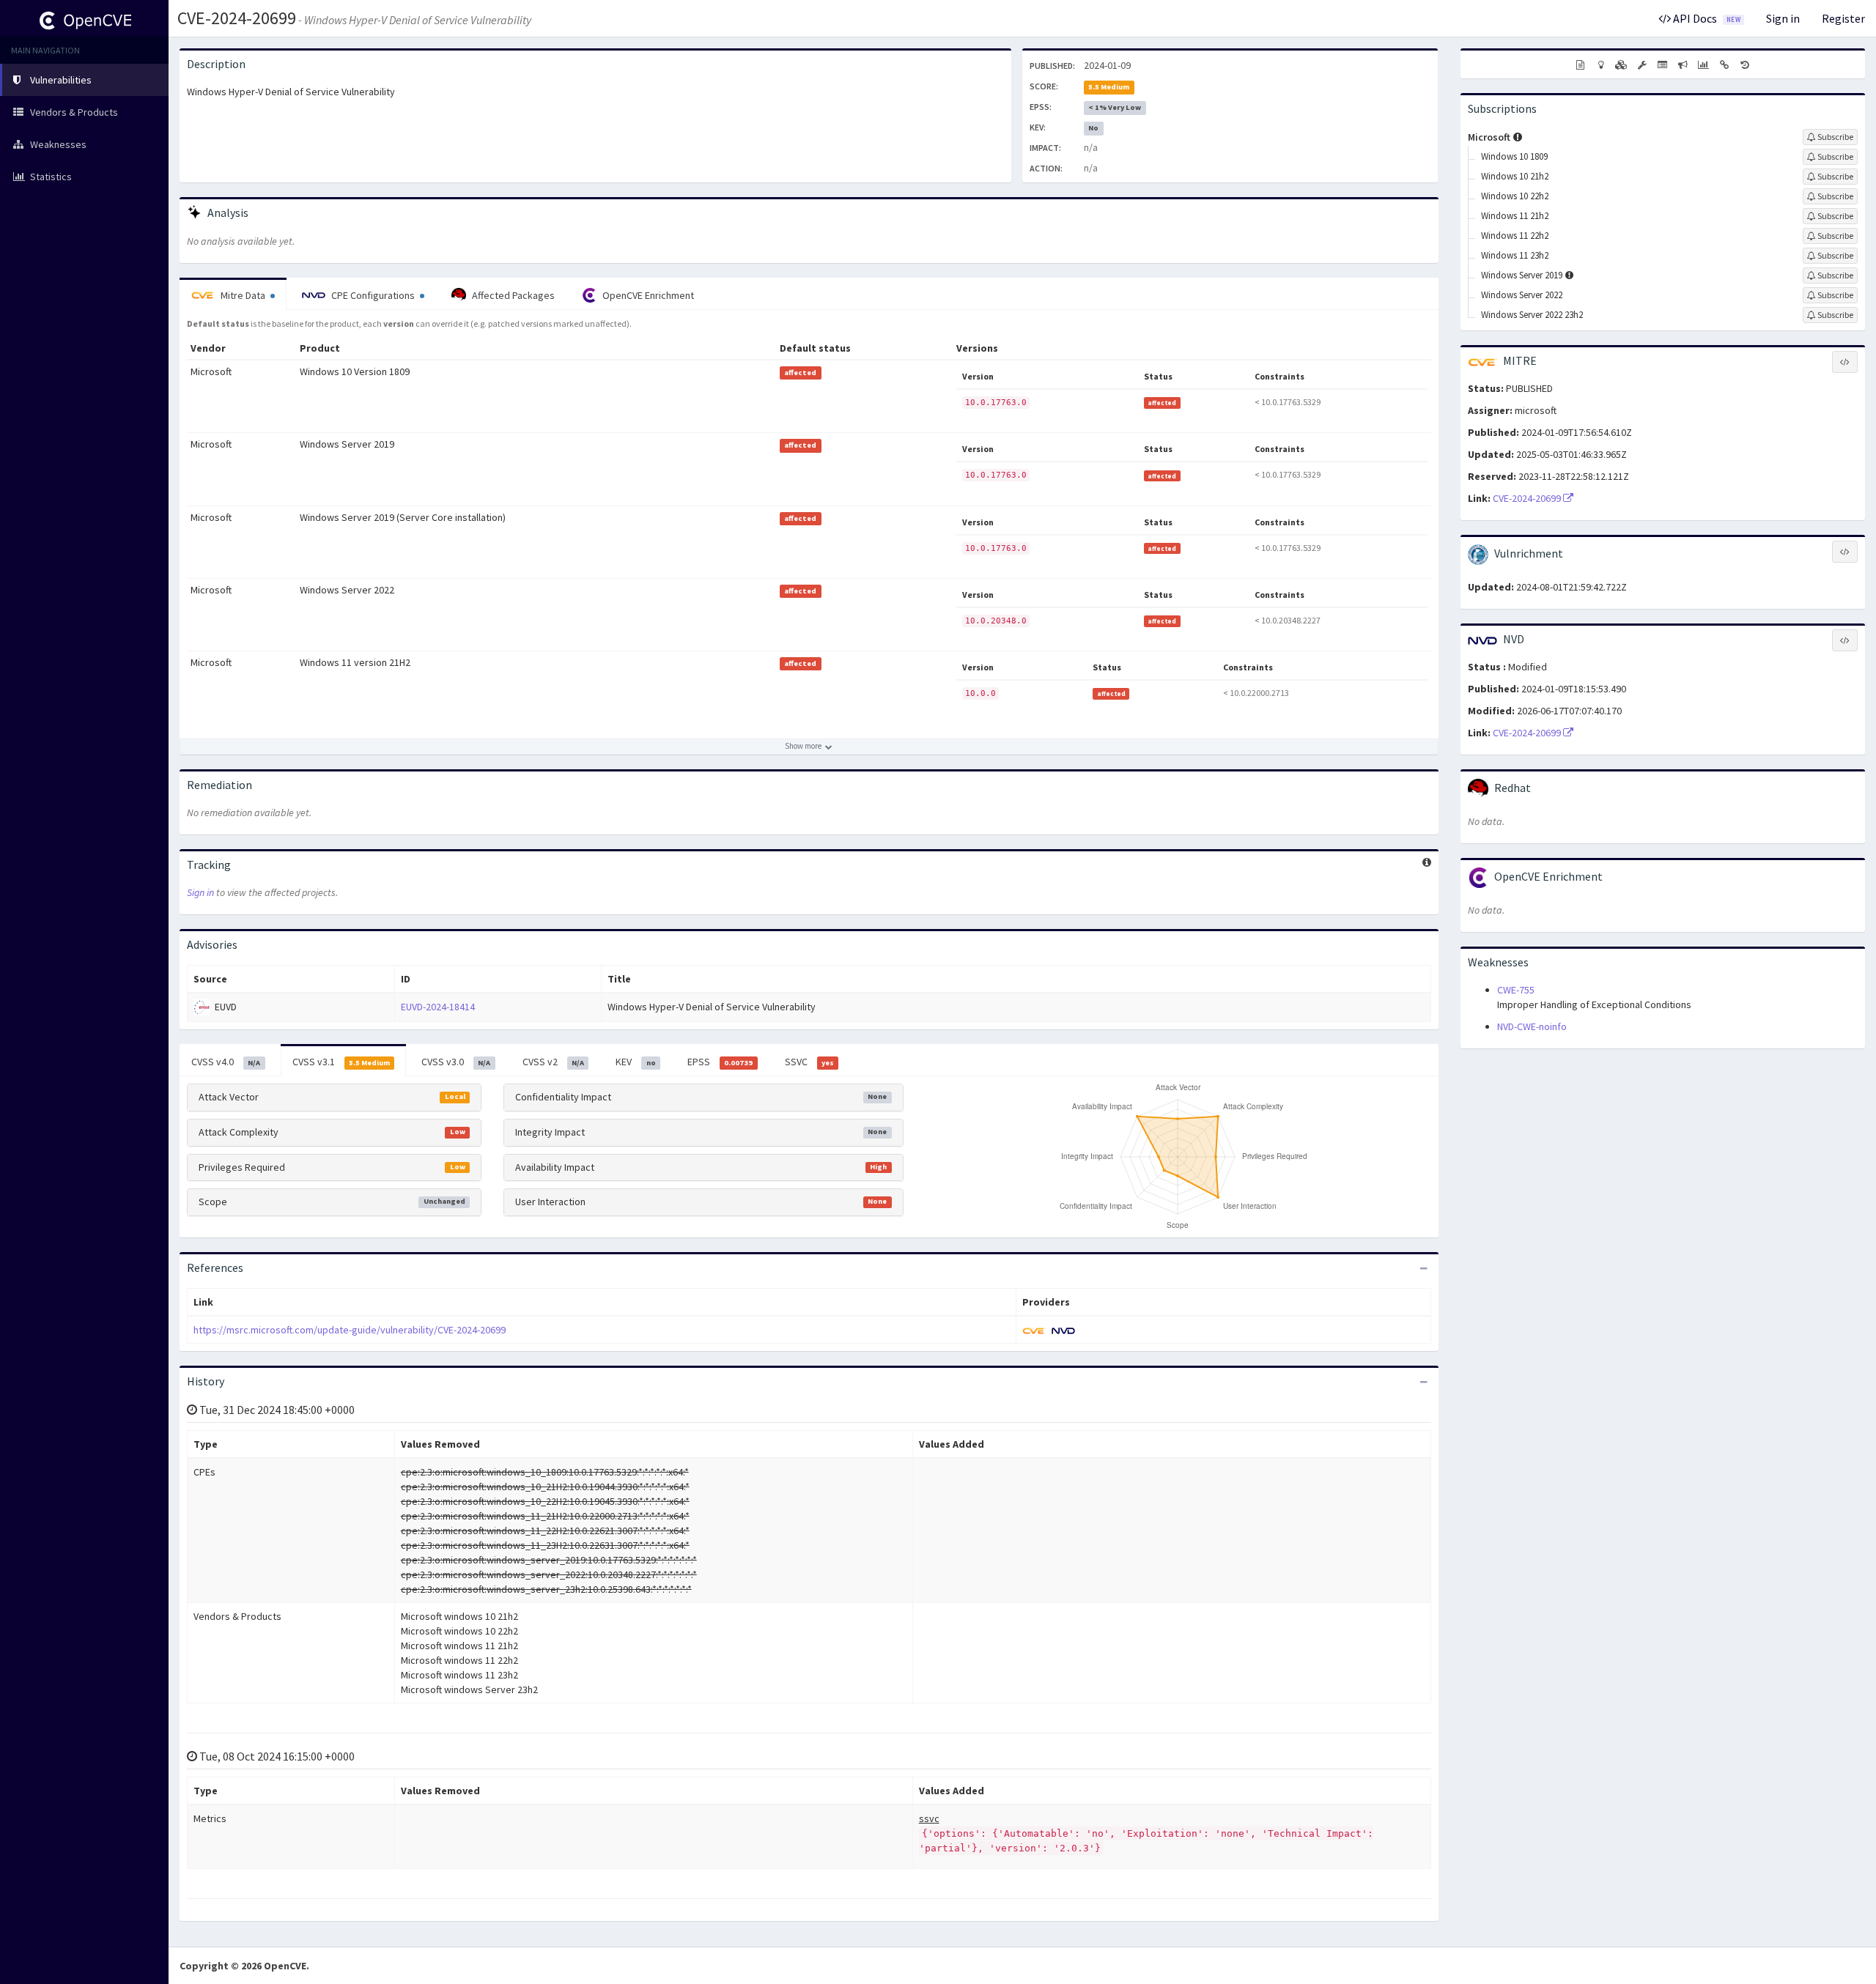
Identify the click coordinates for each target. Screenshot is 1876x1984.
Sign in (1783, 18)
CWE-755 (1516, 990)
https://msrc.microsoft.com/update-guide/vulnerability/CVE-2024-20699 (350, 1330)
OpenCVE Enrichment (647, 295)
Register (1843, 18)
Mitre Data (243, 295)
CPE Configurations (373, 295)
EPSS (720, 1062)
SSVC (809, 1062)
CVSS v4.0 (226, 1062)
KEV (635, 1062)
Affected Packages (512, 295)
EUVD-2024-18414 (438, 1007)
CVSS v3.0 (456, 1062)
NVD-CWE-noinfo (1532, 1026)
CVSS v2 (553, 1062)
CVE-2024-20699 (237, 18)
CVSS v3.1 (341, 1062)
